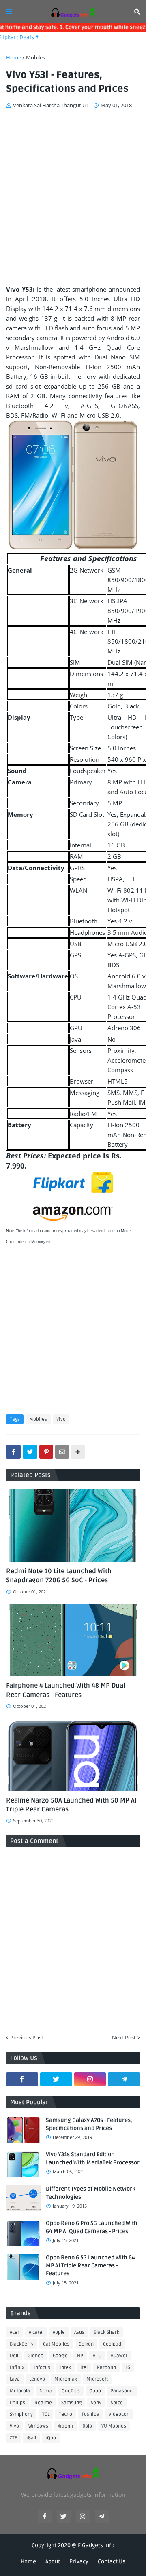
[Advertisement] (73, 201)
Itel (84, 2368)
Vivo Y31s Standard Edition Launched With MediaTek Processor (93, 2159)
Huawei (119, 2356)
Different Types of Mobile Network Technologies (91, 2193)
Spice (117, 2403)
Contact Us (112, 2562)
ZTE (13, 2438)
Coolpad (112, 2344)
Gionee (35, 2356)
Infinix (17, 2368)
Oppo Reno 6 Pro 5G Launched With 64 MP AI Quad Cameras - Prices (92, 2227)
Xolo (87, 2426)
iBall (31, 2438)
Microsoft (97, 2379)
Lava (15, 2379)
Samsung (71, 2403)
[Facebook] (13, 1452)
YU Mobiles (114, 2426)
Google (60, 2356)
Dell (14, 2356)
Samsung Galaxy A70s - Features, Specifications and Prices (89, 2124)
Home (14, 57)
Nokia (46, 2391)
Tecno (65, 2414)
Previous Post (27, 2037)
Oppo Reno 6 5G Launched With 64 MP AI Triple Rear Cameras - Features (90, 2265)
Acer (15, 2332)
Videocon (119, 2414)
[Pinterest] (46, 1452)
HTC (97, 2356)
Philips (17, 2403)
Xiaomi (65, 2426)
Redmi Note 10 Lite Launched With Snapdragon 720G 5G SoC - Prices (59, 1576)
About (53, 2562)
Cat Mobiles (56, 2344)
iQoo (51, 2438)
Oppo (95, 2391)
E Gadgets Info (96, 2545)
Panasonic (122, 2391)
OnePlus (71, 2391)
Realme (43, 2403)
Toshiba (90, 2414)
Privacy (79, 2562)
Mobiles (35, 57)
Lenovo (37, 2379)
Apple (59, 2332)
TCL (46, 2414)
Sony (96, 2403)
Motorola (20, 2391)
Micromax (66, 2379)
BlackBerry (22, 2344)
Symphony (21, 2414)
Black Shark (106, 2332)
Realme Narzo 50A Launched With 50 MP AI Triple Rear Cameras (71, 1805)
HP (80, 2356)
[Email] (62, 1452)
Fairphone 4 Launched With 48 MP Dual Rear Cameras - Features (65, 1690)
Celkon (86, 2344)
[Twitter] (30, 1452)
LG (128, 2368)
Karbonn (106, 2368)
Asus (79, 2332)
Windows (38, 2426)
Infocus (42, 2368)
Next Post (124, 2037)
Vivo (61, 1419)
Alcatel (36, 2332)
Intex (65, 2368)
